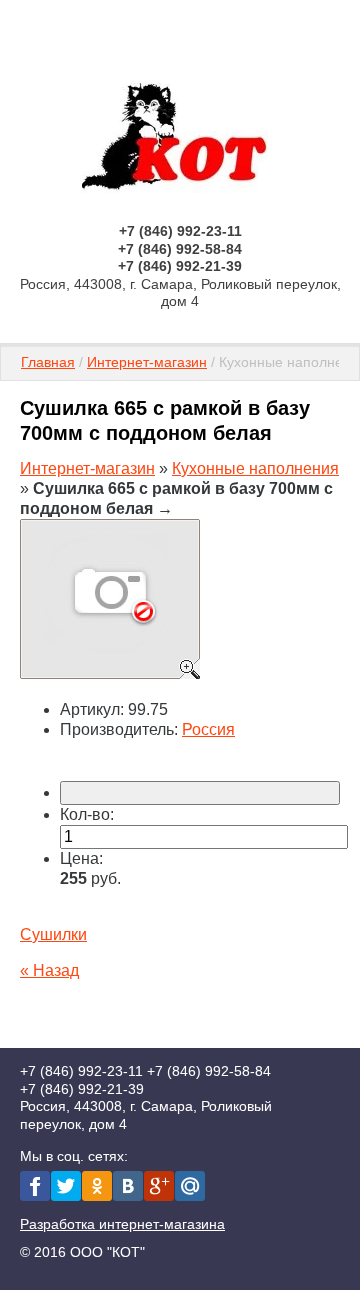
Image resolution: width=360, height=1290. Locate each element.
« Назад (49, 970)
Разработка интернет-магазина (122, 1224)
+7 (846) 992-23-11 (180, 231)
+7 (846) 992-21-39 (180, 266)
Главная (48, 362)
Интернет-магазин (147, 362)
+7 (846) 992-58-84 (180, 249)
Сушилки (53, 934)
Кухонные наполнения (255, 468)
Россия (208, 729)
